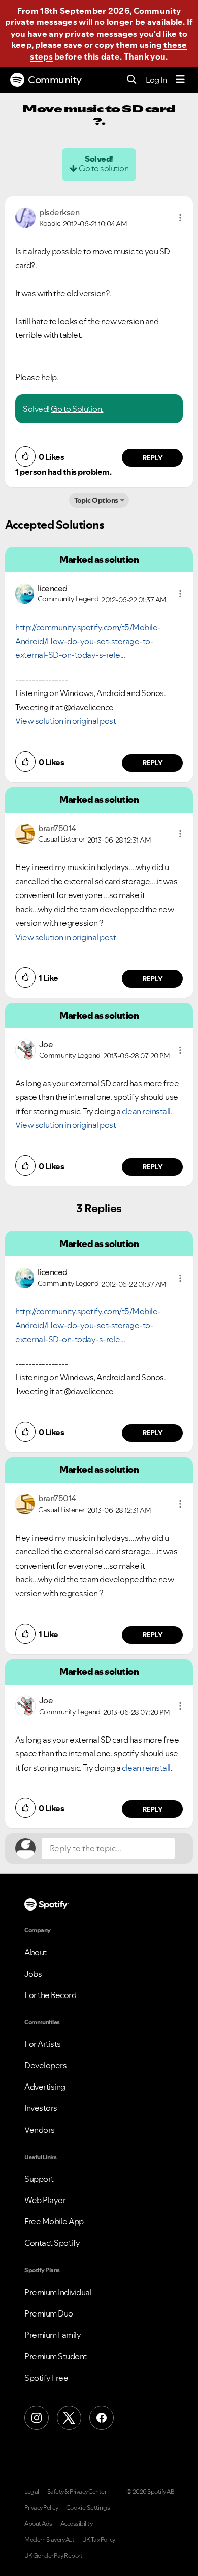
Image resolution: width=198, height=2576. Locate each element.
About (36, 1952)
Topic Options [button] (96, 500)
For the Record (50, 1995)
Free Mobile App (54, 2221)
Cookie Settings (88, 2508)
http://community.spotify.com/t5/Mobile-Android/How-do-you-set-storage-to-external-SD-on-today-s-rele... (88, 641)
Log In (156, 80)
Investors (41, 2108)
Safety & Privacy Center (77, 2492)
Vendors (40, 2130)
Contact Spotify (52, 2243)
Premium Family (53, 2335)
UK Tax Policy (99, 2540)
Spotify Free (46, 2378)
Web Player (45, 2200)
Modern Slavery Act (49, 2540)
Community (55, 80)
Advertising (45, 2087)
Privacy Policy (41, 2508)
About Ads (38, 2524)
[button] (180, 218)
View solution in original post (65, 721)
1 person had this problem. (63, 472)
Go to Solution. (77, 409)
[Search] (132, 80)
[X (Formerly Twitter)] (69, 2418)
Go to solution (104, 168)
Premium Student (56, 2356)
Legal (32, 2492)
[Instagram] (37, 2418)
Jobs (33, 1974)
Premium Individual (58, 2292)
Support (39, 2179)
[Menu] (180, 80)
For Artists (43, 2044)
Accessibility (77, 2524)
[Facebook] (102, 2418)
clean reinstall (146, 1111)
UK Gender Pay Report (53, 2556)
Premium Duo (49, 2313)
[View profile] (25, 217)
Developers (45, 2065)
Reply (153, 458)
